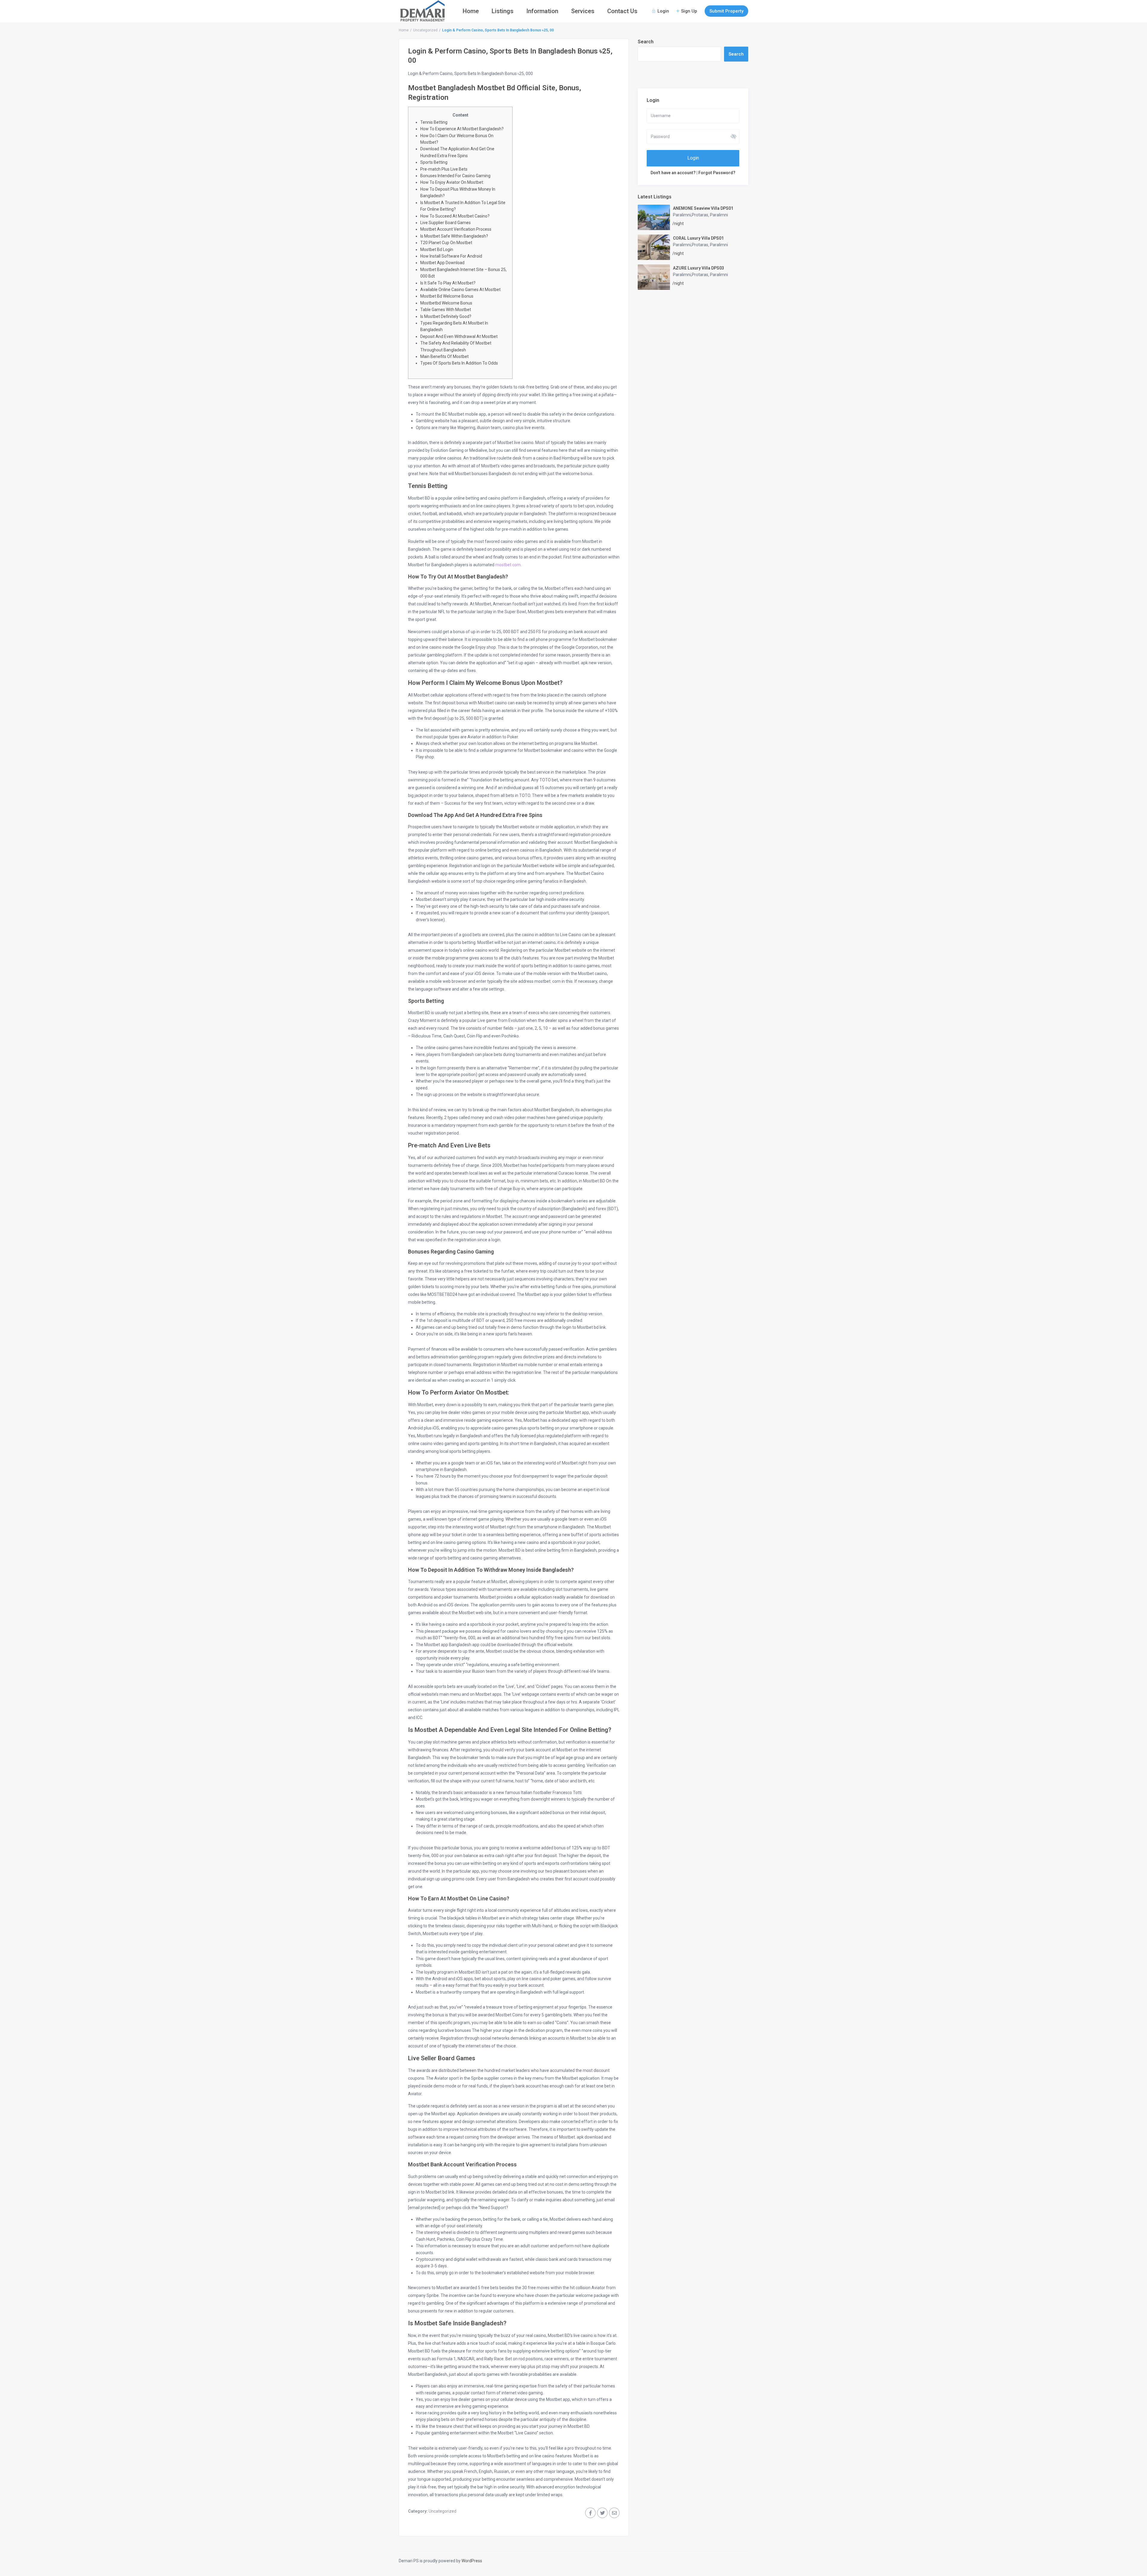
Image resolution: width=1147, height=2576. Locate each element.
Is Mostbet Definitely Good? (446, 316)
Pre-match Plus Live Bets (444, 169)
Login (693, 158)
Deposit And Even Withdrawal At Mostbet (459, 336)
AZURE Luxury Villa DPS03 (699, 268)
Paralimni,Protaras (691, 215)
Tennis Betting (434, 122)
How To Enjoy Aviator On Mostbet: (452, 182)
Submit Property (726, 11)
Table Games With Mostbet (446, 310)
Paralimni (719, 215)
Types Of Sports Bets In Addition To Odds (459, 363)
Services (583, 11)
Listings (503, 11)
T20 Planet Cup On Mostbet (446, 243)
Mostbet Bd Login (437, 250)
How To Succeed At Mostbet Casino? (455, 216)
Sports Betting (434, 162)
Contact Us (622, 11)
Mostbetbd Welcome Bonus (446, 303)
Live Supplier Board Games (446, 223)
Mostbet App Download (442, 263)
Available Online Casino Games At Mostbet (460, 290)
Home (471, 11)
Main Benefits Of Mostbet (444, 356)
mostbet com (508, 565)
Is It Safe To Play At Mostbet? (448, 283)
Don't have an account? (673, 173)
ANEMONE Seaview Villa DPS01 (703, 208)
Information (542, 11)
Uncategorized (425, 30)
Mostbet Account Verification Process (456, 229)
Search (646, 42)
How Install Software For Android (451, 256)
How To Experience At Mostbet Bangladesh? (462, 129)
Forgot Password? (717, 173)
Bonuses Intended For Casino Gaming (455, 176)
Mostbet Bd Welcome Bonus (447, 296)
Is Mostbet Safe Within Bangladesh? (454, 236)
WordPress (472, 2561)
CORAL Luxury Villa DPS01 (698, 238)
